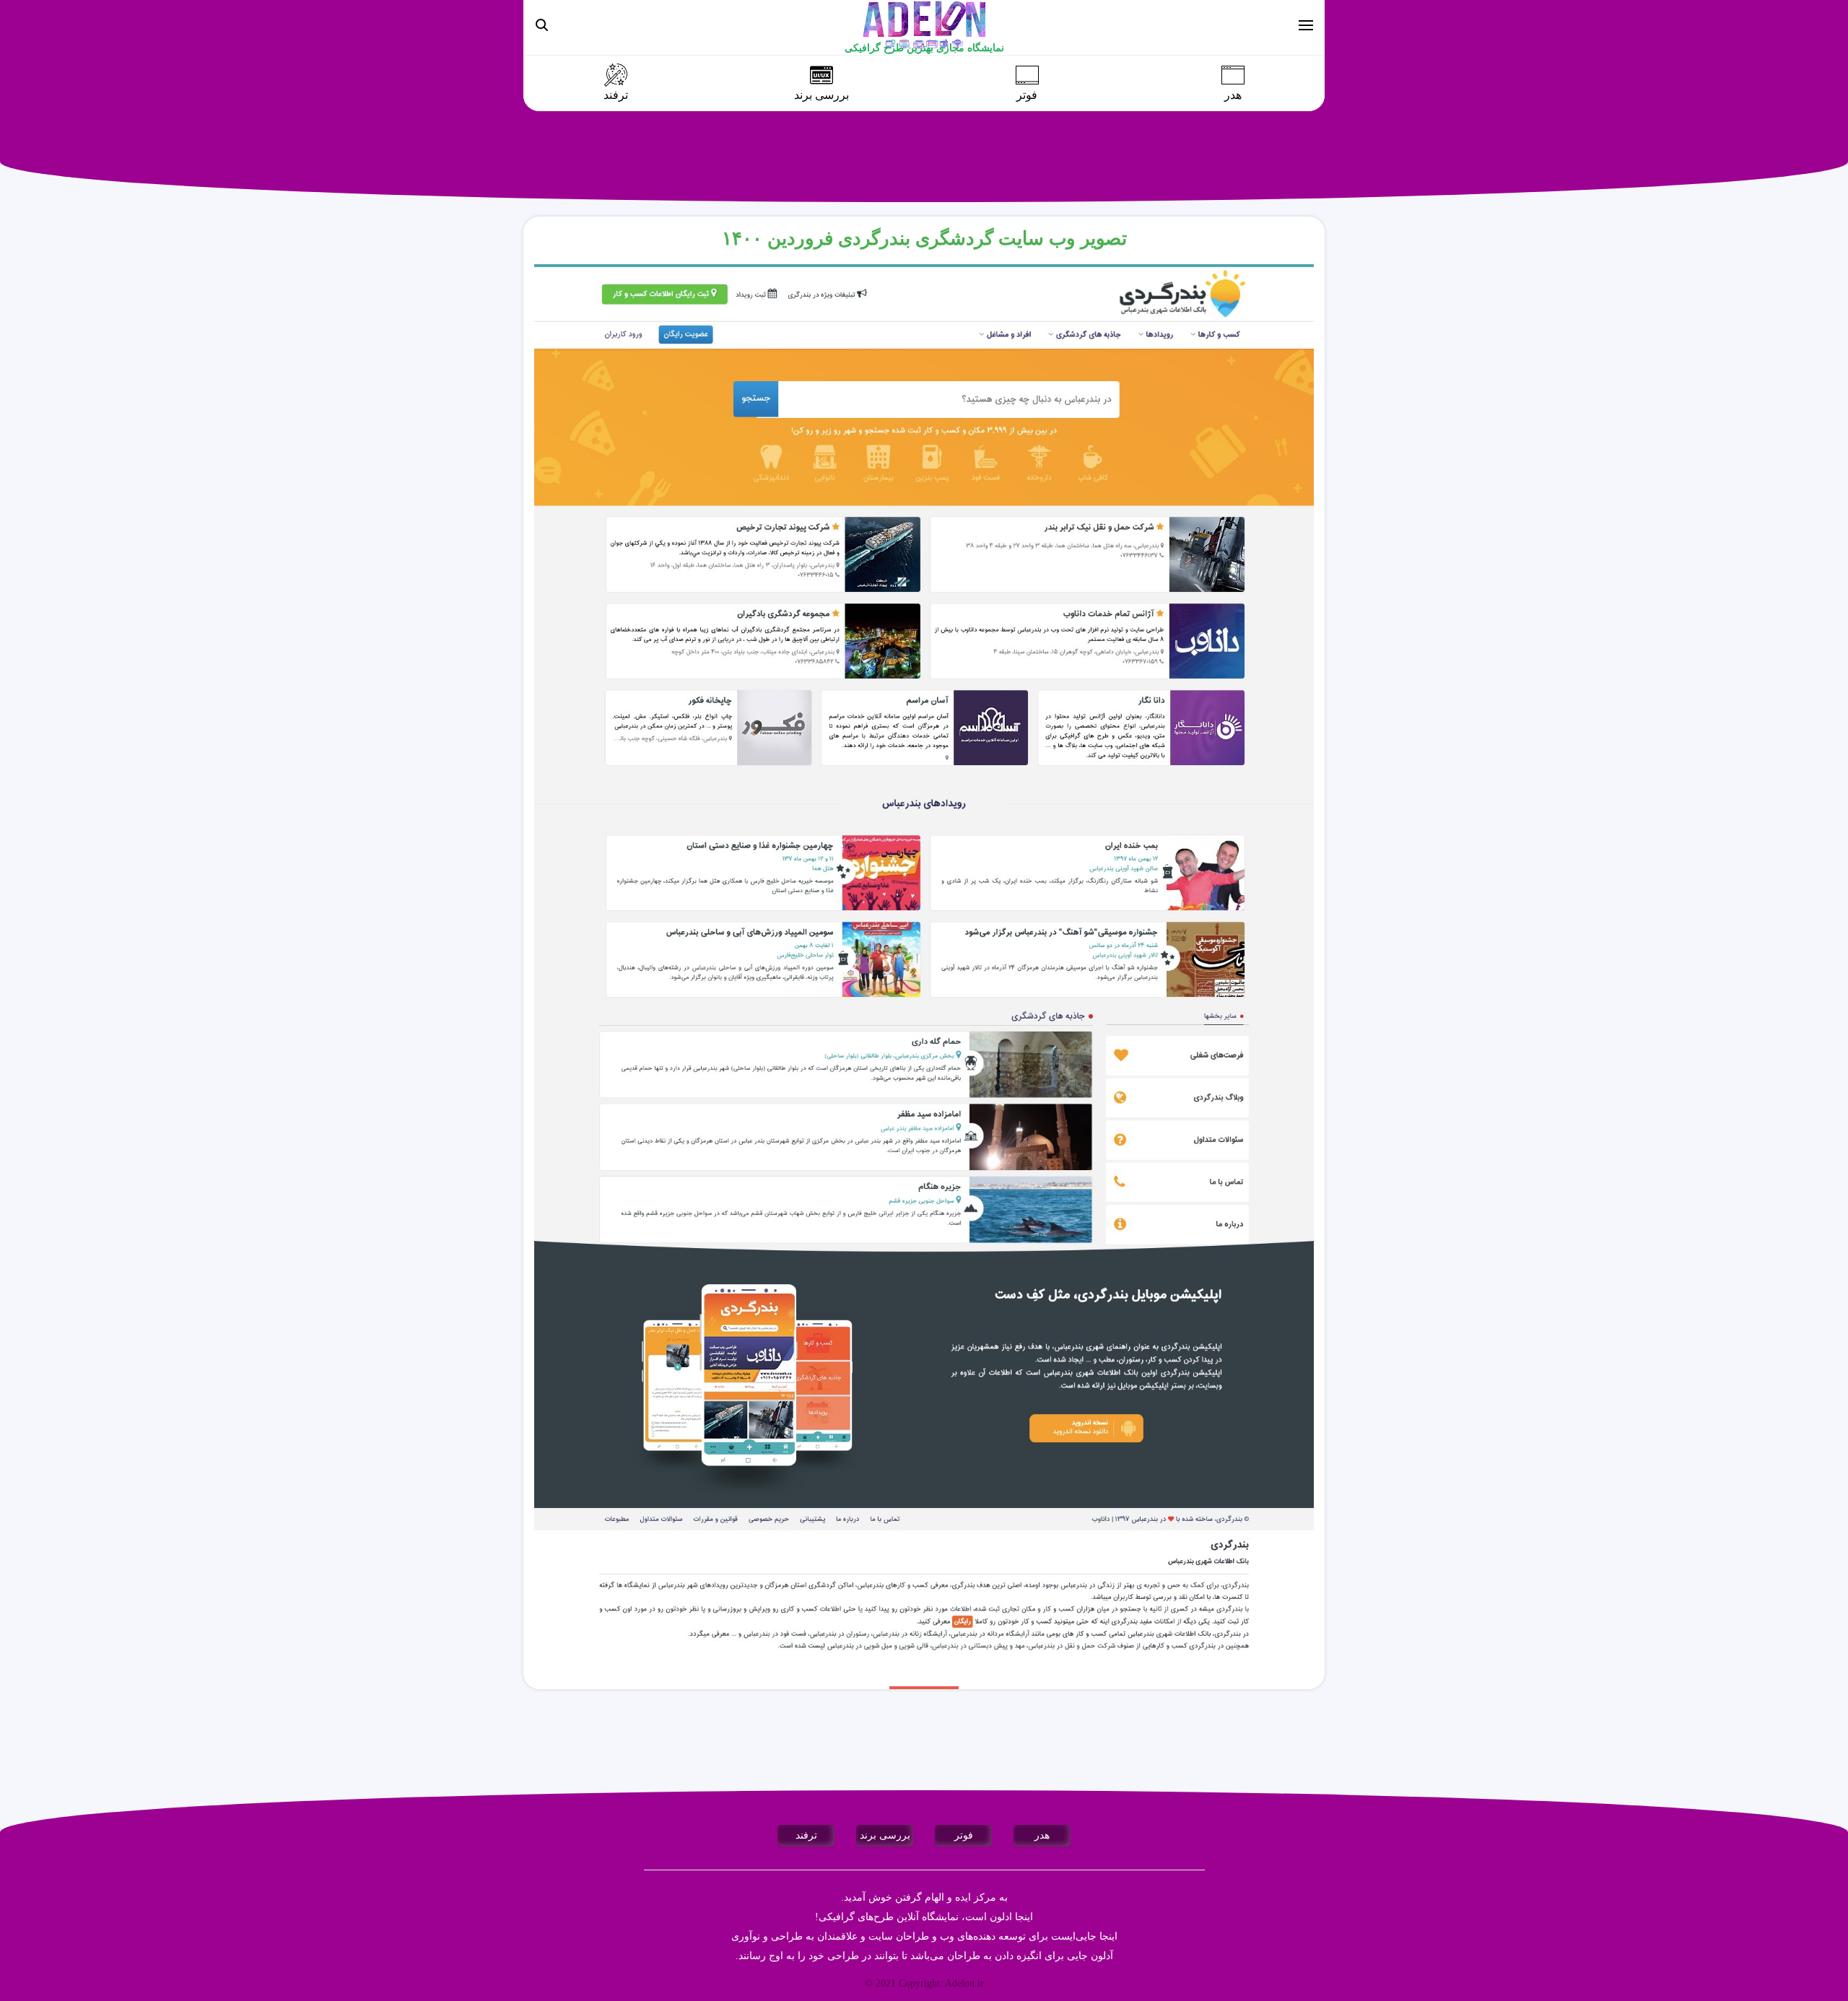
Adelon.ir (964, 1983)
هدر (1233, 95)
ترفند (616, 95)
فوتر (1027, 95)
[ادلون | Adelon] (924, 24)
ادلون (1001, 1917)
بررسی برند (821, 95)
